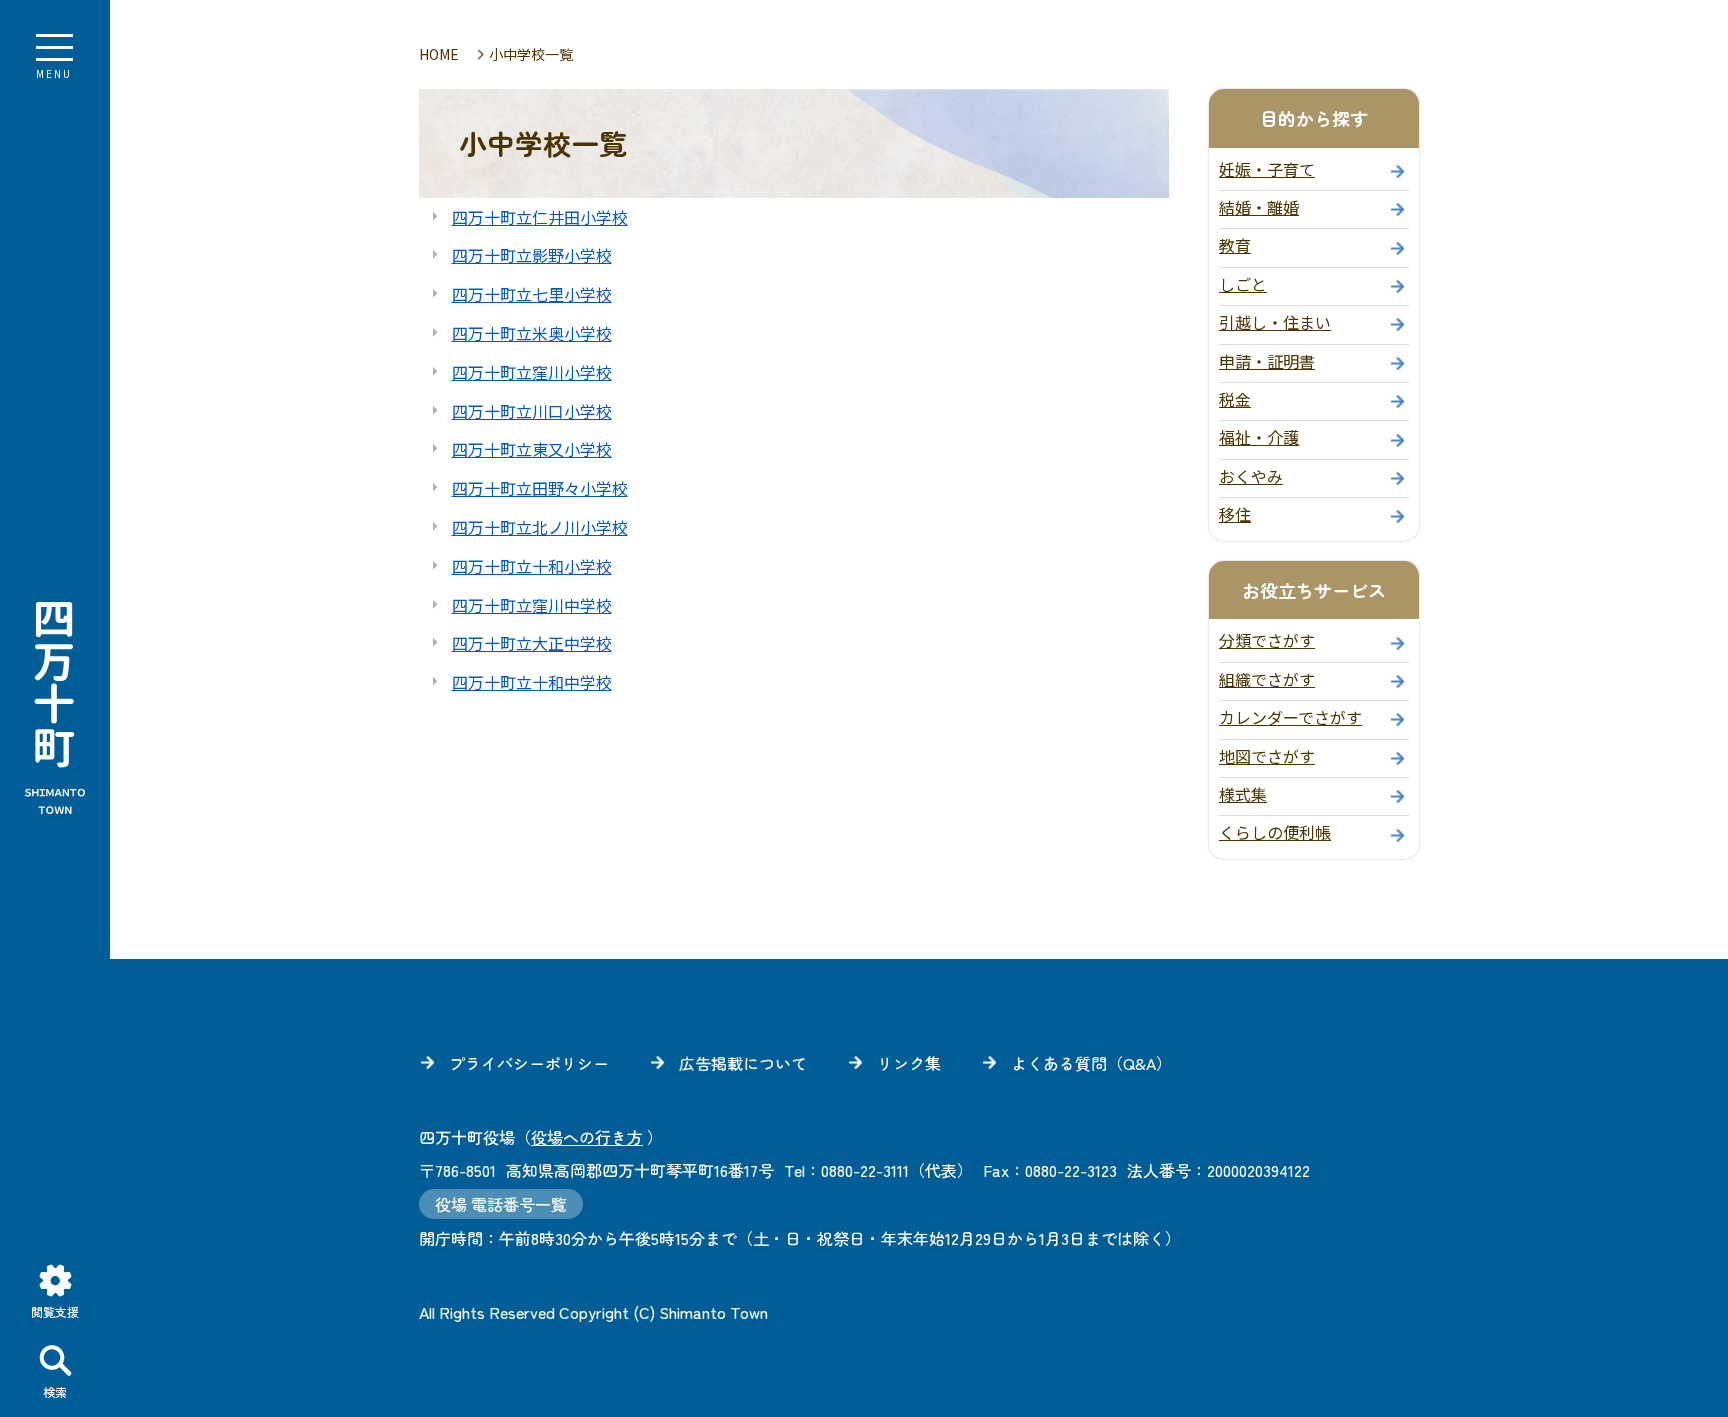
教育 (1235, 245)
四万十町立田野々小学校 (540, 488)
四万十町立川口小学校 (532, 411)
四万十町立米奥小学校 (532, 333)
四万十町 (55, 709)
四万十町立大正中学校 (532, 643)
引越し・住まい (1275, 322)
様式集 (1243, 794)
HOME (439, 54)
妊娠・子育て (1267, 169)
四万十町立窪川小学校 (532, 372)
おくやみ (1251, 476)
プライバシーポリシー (529, 1063)
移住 (1235, 514)
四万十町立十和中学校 (532, 682)
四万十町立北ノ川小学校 (540, 527)
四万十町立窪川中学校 (532, 605)
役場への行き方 (587, 1137)
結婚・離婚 (1259, 207)
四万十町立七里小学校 (532, 294)
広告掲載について (743, 1063)
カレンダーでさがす (1290, 717)
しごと (1243, 284)
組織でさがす (1267, 679)
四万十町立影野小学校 (532, 255)
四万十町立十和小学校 (532, 566)
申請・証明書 (1267, 361)
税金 (1235, 399)
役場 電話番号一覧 (501, 1204)
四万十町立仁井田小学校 (540, 217)
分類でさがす (1267, 640)
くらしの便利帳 (1275, 832)
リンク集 (909, 1063)
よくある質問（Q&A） (1091, 1063)
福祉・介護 (1259, 437)
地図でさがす (1267, 756)
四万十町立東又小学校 (532, 449)
